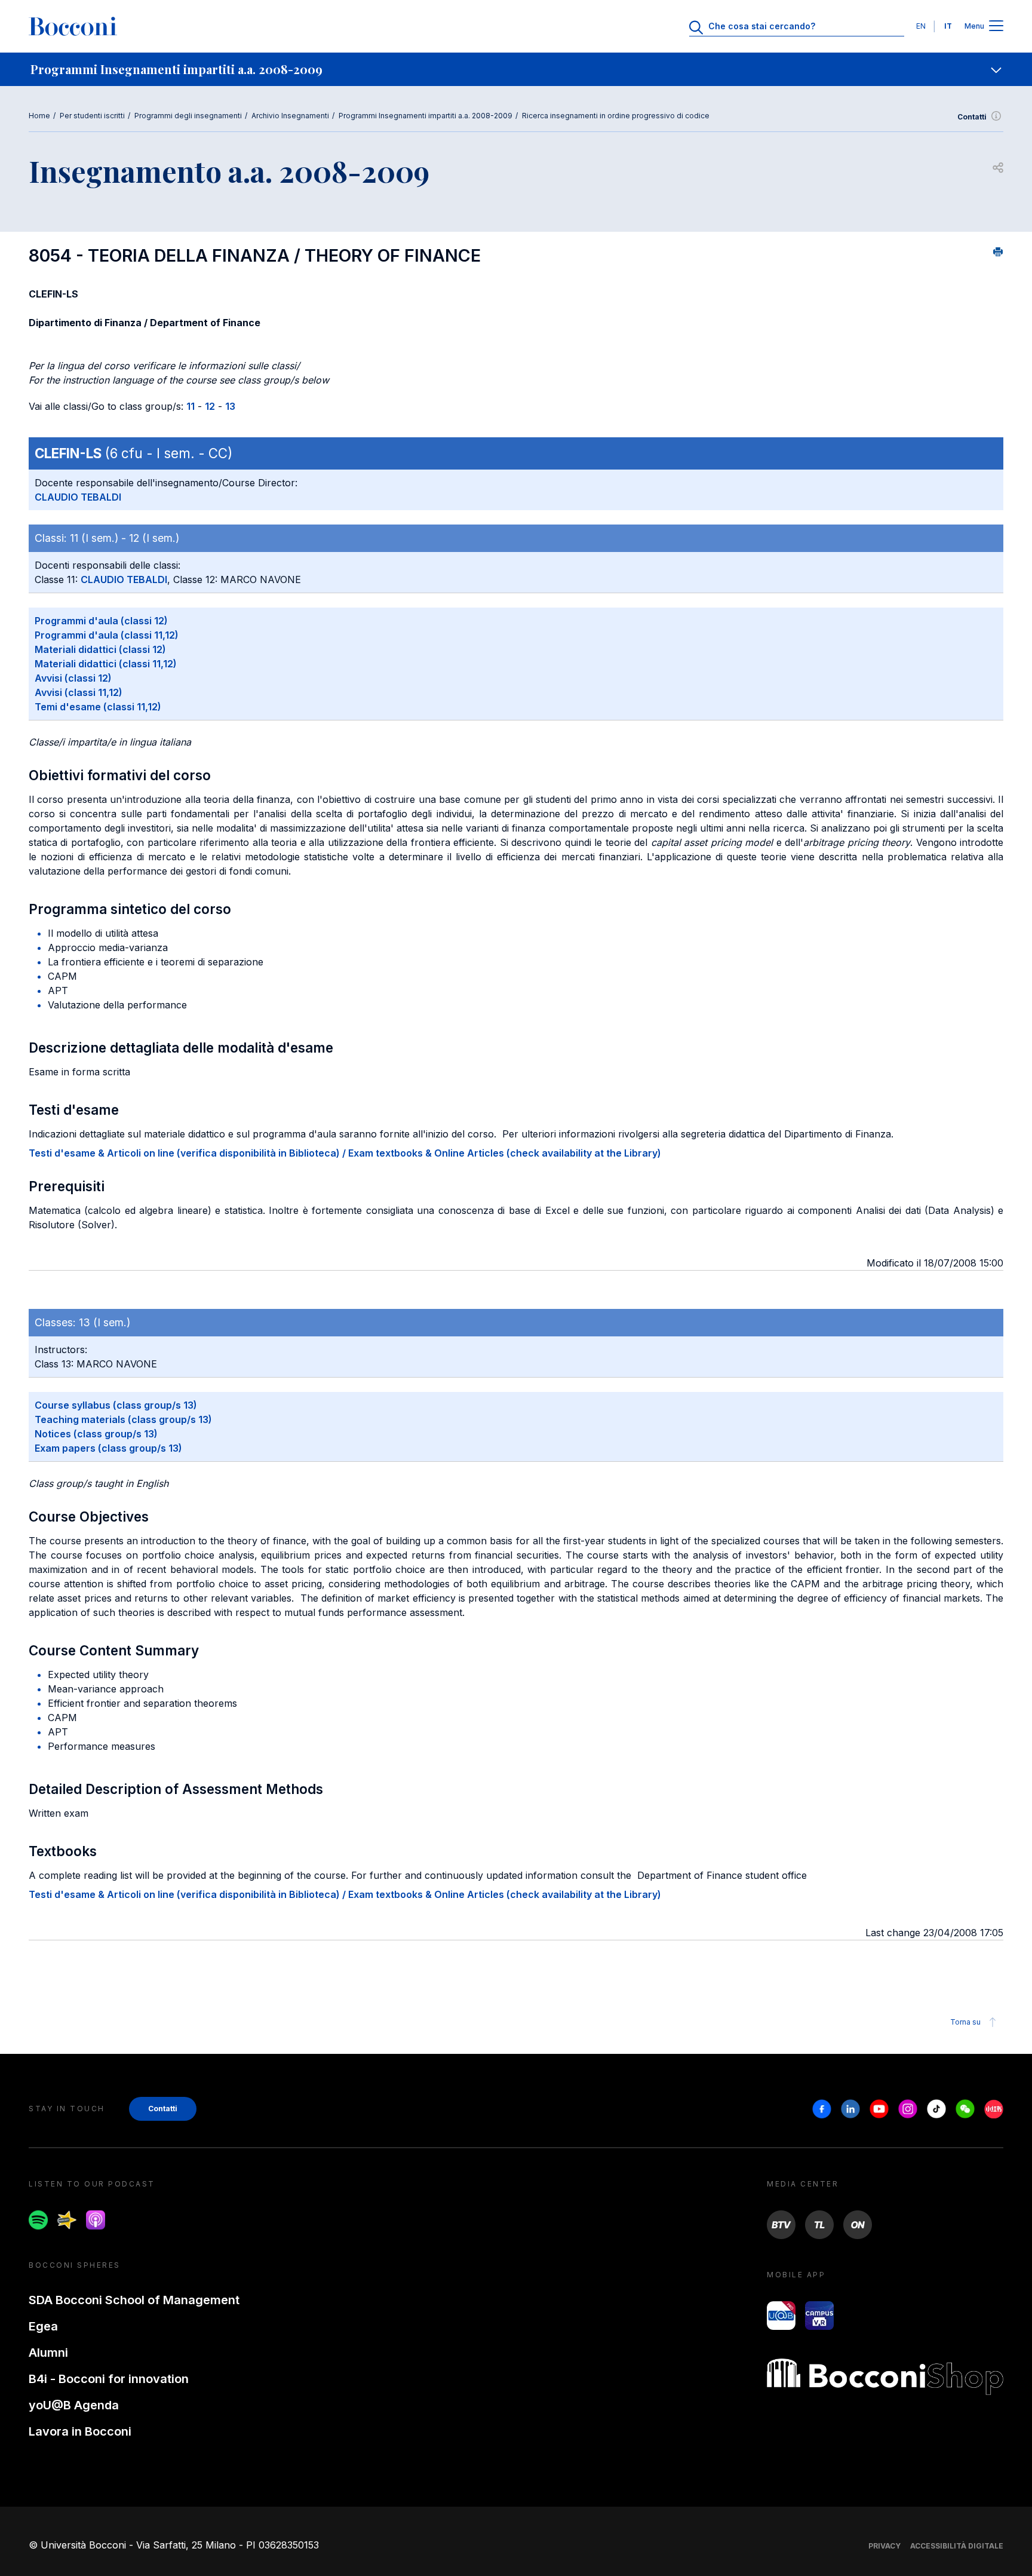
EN (921, 26)
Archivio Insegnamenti (290, 116)
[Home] (73, 26)
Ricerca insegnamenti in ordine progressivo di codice (616, 116)
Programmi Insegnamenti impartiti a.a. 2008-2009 (426, 116)
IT (948, 26)
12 (210, 406)
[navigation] (516, 69)
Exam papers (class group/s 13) (108, 1448)
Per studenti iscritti (92, 116)
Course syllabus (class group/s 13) (116, 1405)
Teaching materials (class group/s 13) (123, 1419)
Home (39, 116)
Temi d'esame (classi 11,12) (98, 707)
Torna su (965, 2022)
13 (230, 406)
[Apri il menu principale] (996, 27)
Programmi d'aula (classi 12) (101, 621)
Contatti (972, 117)
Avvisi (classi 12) (73, 678)
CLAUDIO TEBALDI (78, 497)
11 (191, 406)
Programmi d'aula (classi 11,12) (107, 635)
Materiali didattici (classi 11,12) (106, 664)
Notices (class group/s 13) (96, 1434)
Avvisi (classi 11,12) (79, 692)
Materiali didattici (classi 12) (100, 649)
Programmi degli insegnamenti (188, 116)
